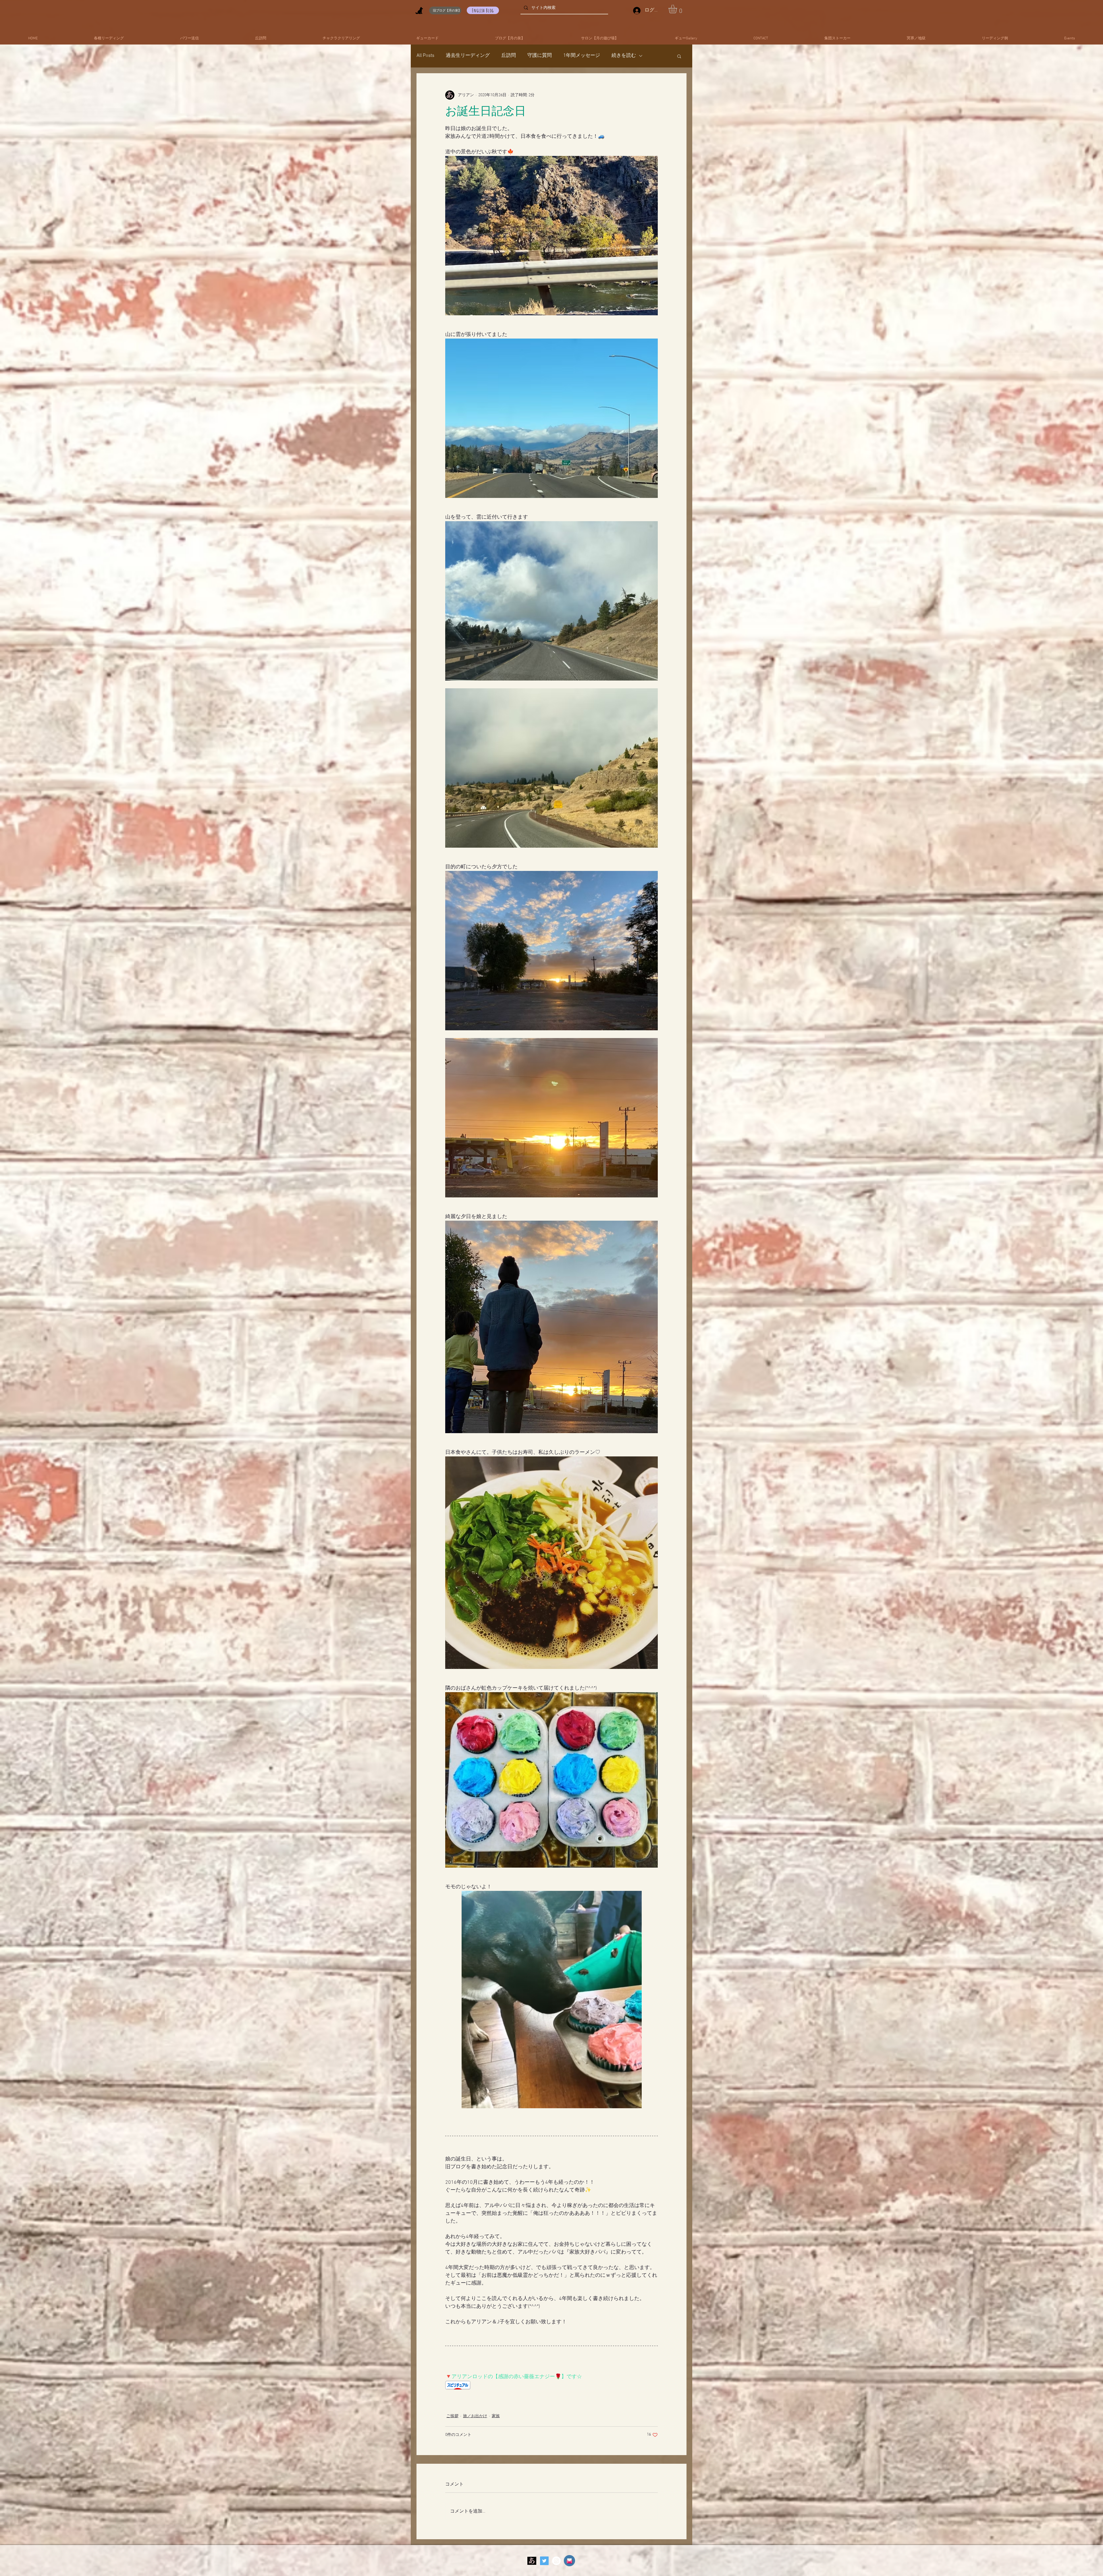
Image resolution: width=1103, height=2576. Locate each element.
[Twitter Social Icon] (544, 2561)
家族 (496, 2416)
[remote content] (551, 2386)
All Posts (425, 56)
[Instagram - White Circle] (556, 2561)
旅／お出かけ (475, 2416)
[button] (678, 9)
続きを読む (624, 56)
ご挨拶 (452, 2416)
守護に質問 (540, 56)
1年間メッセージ (582, 56)
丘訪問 (509, 56)
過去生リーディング (468, 56)
